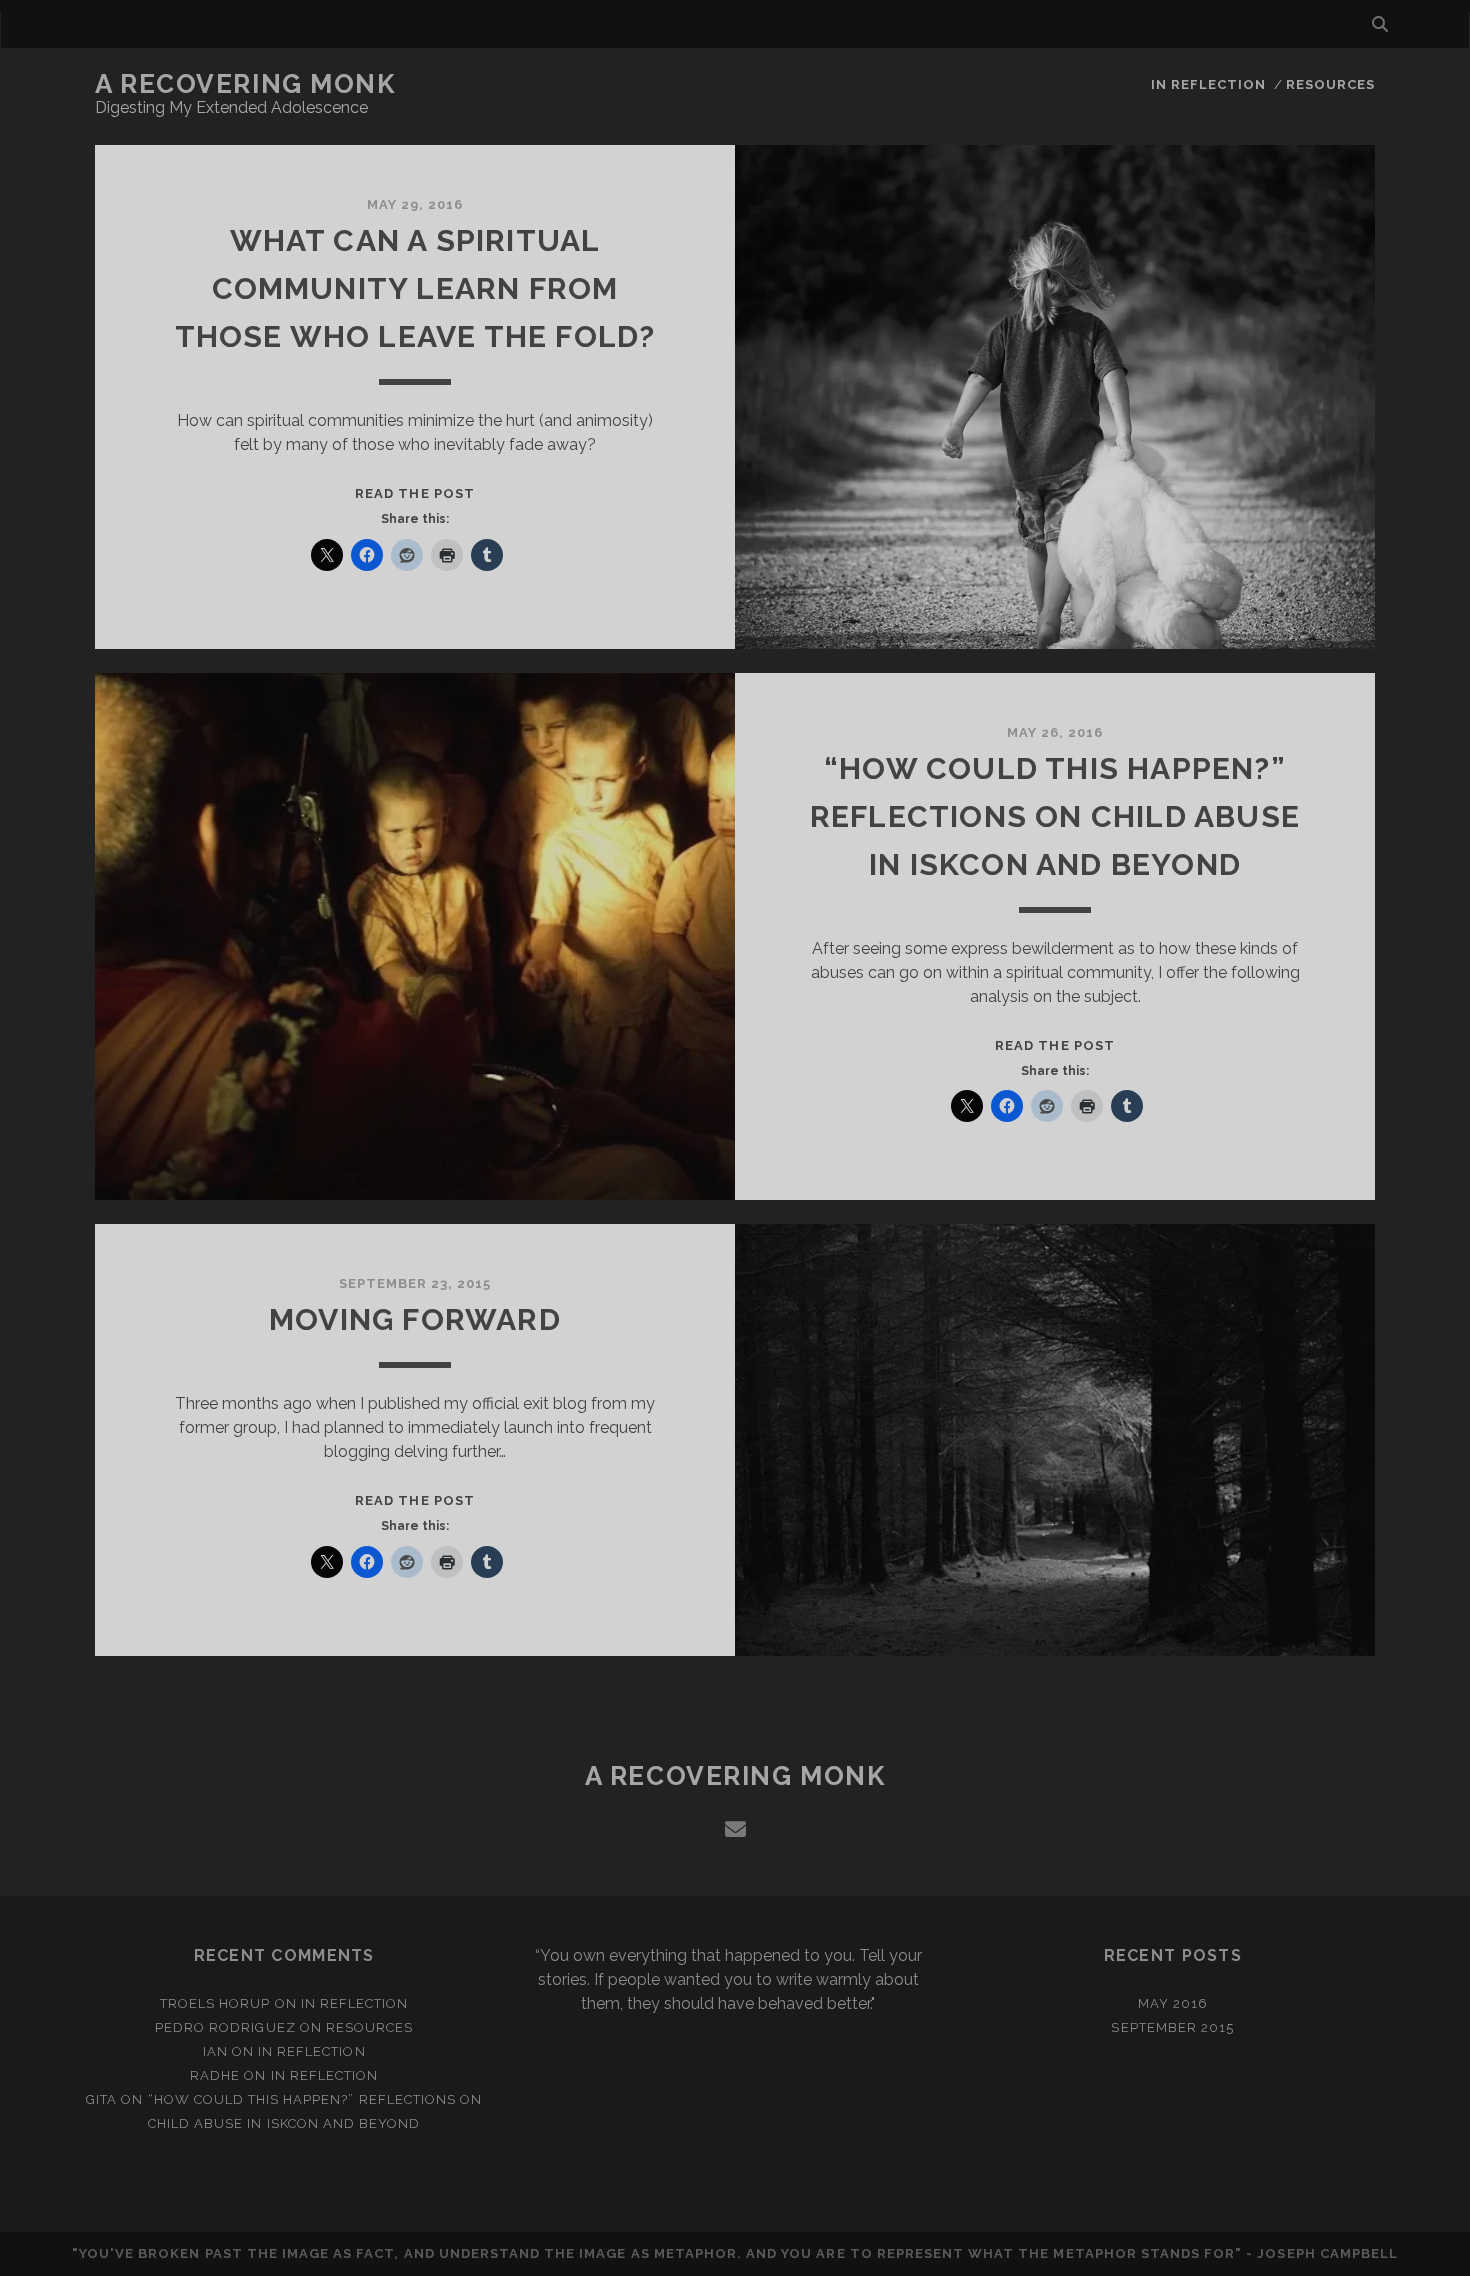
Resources (1330, 84)
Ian (215, 2051)
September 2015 (1172, 2027)
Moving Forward (415, 1319)
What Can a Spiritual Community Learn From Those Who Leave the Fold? (415, 288)
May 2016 (1173, 2003)
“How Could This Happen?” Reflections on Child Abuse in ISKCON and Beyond (1055, 816)
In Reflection (1209, 84)
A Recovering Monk (245, 84)
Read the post (415, 493)
